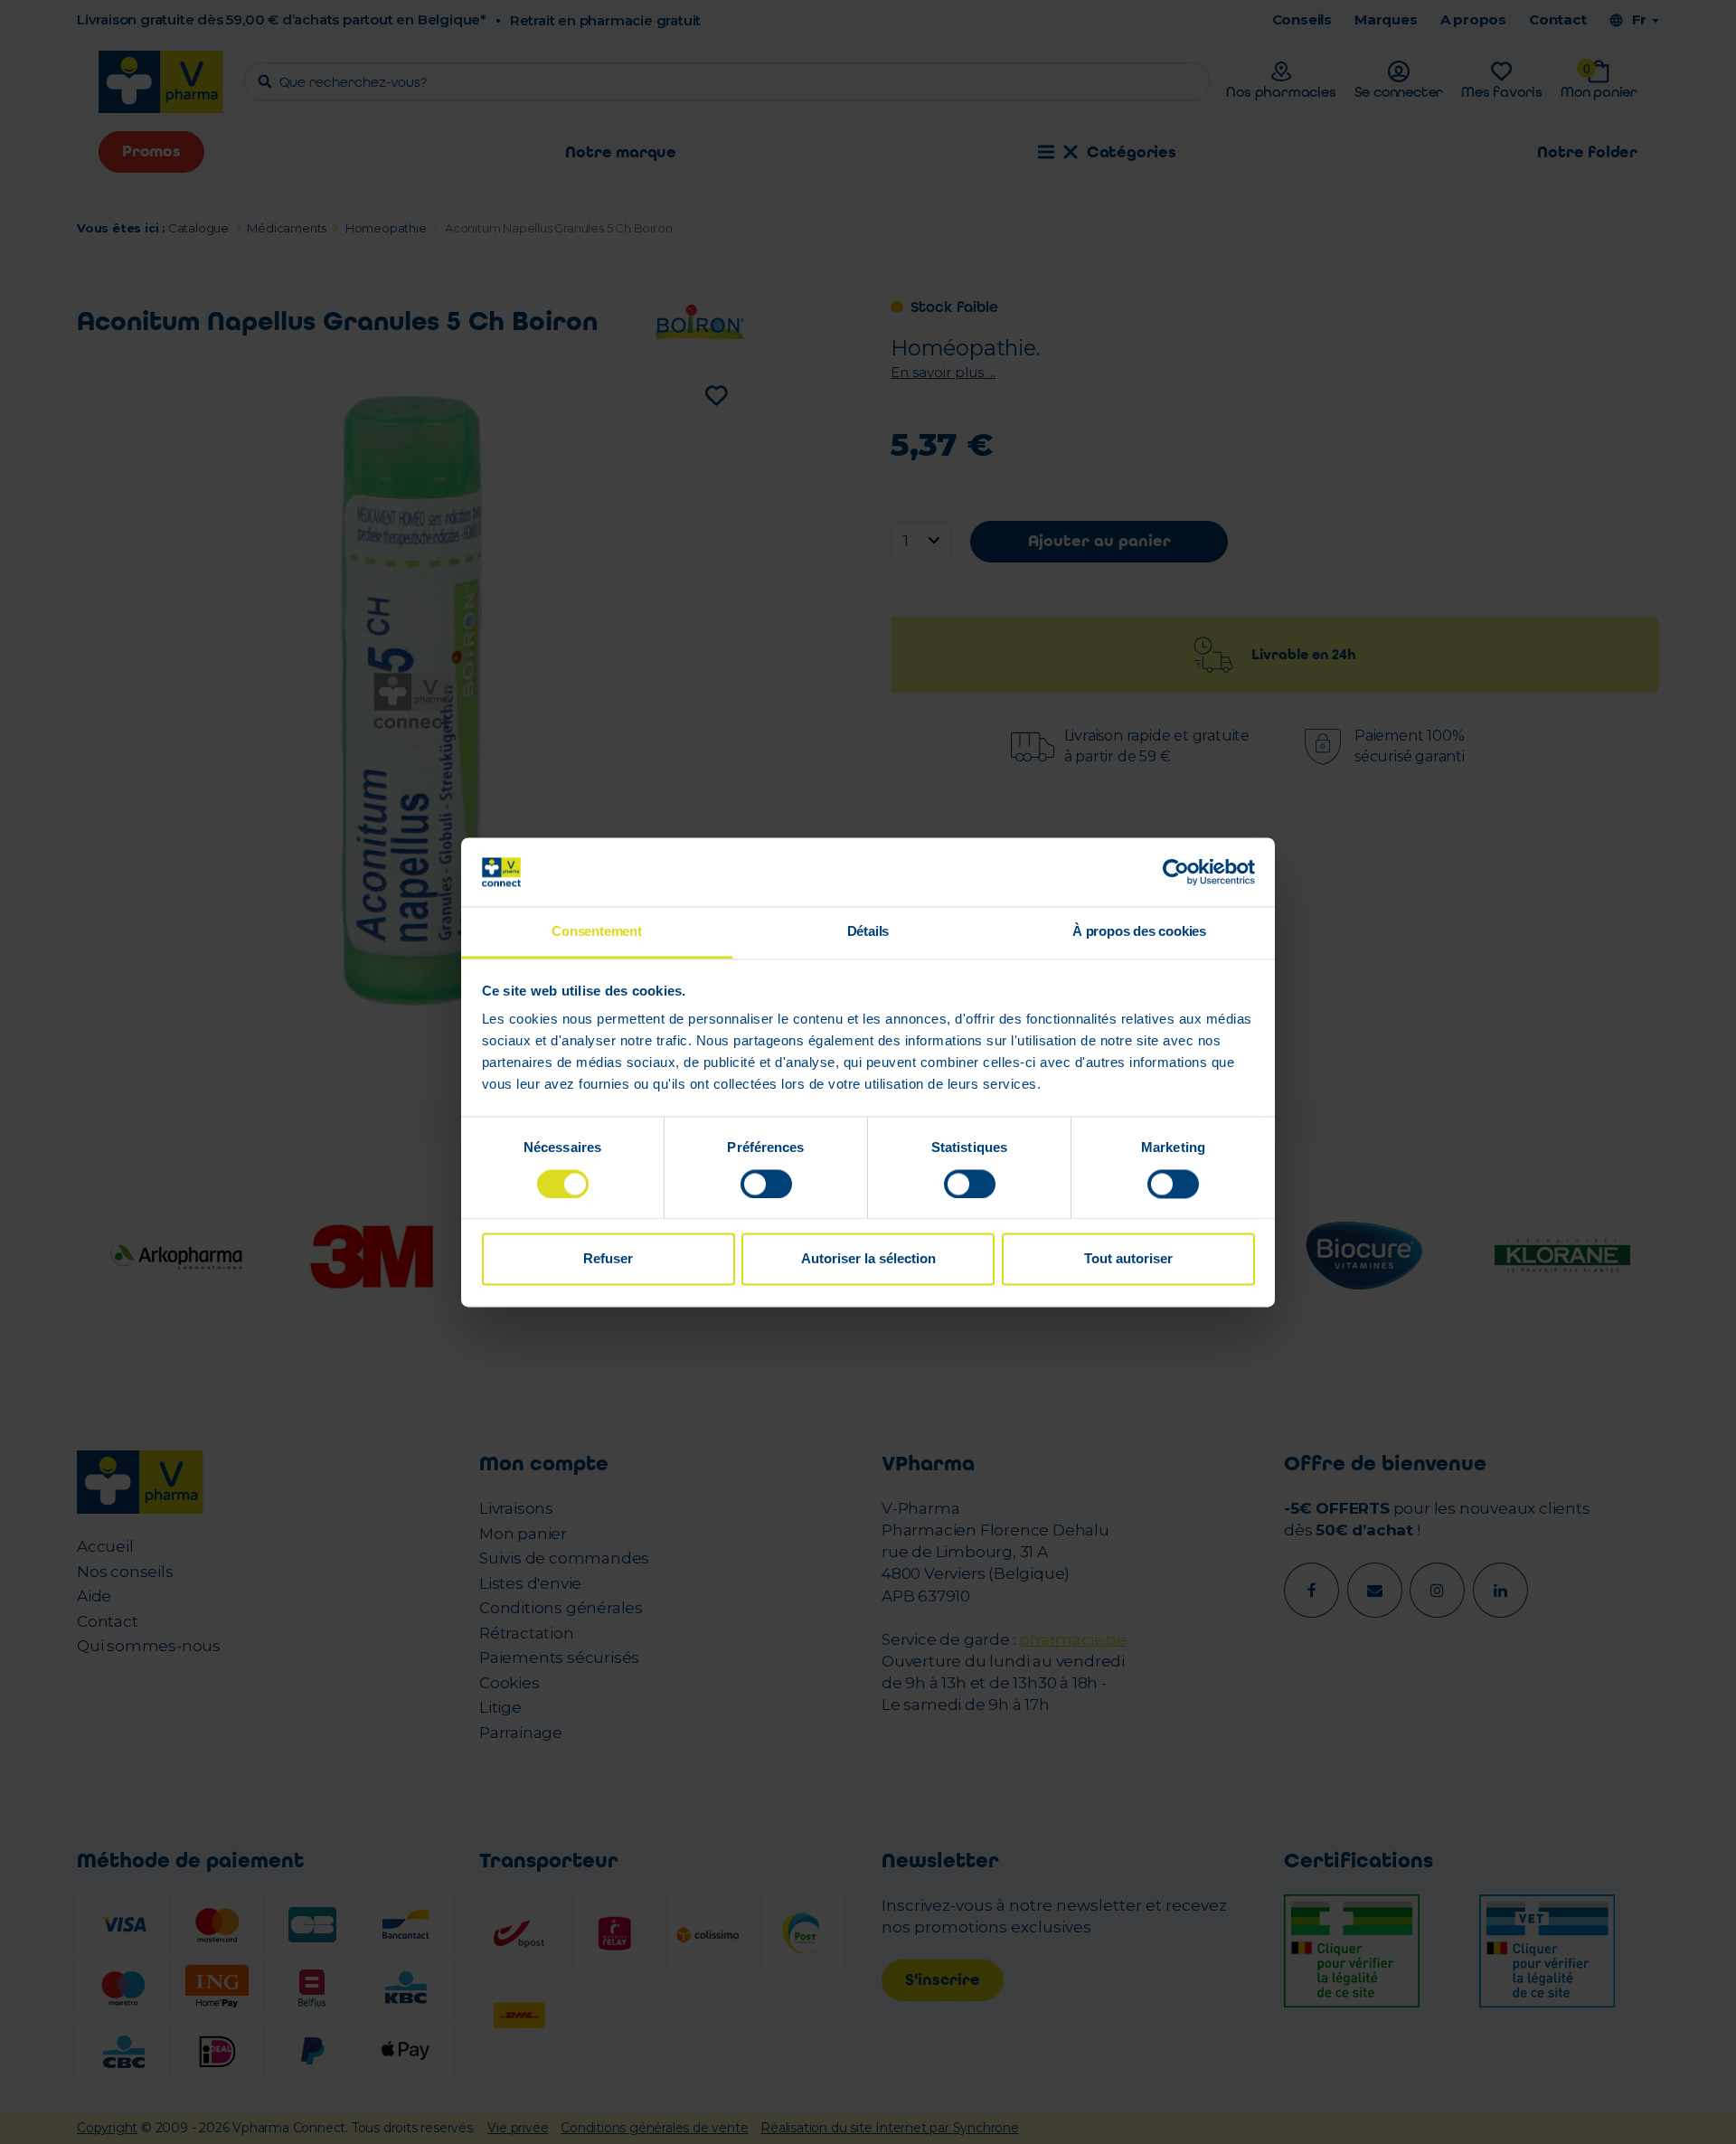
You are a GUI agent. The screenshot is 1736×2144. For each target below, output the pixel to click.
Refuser (608, 1259)
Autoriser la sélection (868, 1259)
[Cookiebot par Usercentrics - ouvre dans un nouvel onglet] (1176, 872)
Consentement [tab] (597, 932)
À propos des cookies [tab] (1139, 932)
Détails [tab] (868, 932)
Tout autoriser (1128, 1259)
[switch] (766, 1184)
